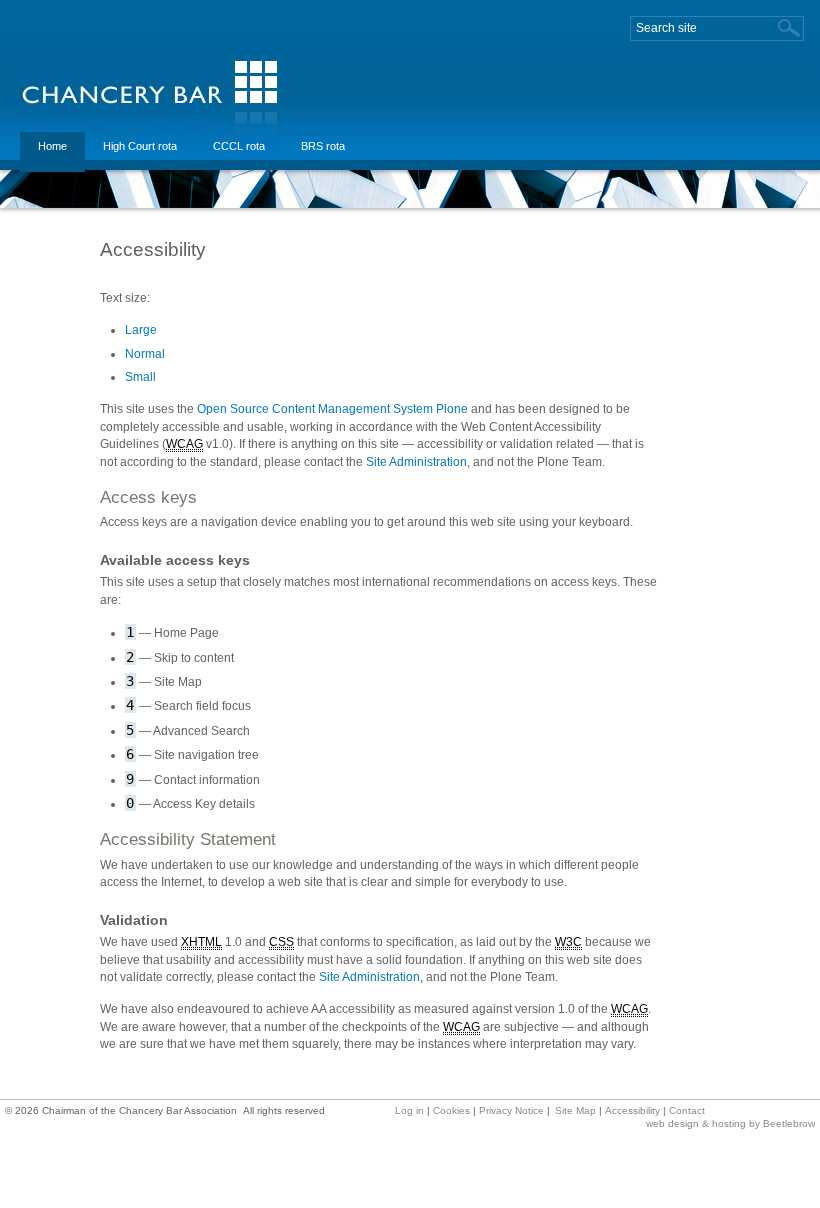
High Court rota (140, 146)
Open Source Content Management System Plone (332, 409)
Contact (687, 1110)
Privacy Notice (511, 1110)
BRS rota (323, 146)
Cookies (451, 1110)
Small (140, 377)
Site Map (575, 1110)
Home (52, 146)
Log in (409, 1110)
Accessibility (632, 1110)
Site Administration (416, 462)
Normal (145, 354)
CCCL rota (239, 146)
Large (141, 330)
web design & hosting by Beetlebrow (730, 1123)
